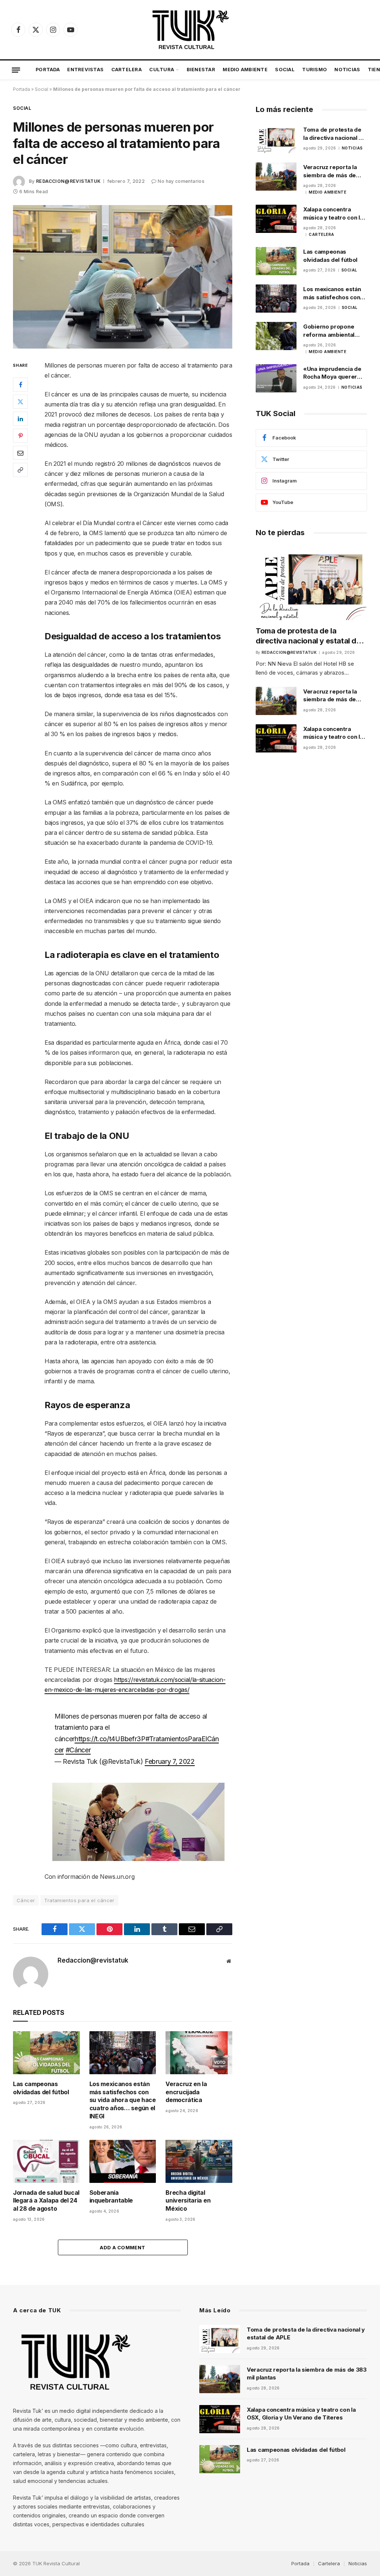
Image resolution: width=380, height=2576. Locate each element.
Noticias (347, 70)
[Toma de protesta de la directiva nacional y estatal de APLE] (276, 139)
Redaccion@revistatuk (68, 181)
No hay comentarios (181, 181)
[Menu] (16, 70)
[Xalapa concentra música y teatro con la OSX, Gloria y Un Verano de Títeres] (276, 219)
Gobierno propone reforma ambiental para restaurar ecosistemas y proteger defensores (333, 331)
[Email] (20, 453)
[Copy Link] (20, 470)
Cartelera (127, 70)
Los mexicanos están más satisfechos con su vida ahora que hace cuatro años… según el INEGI (123, 2100)
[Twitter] (20, 402)
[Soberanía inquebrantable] (123, 2161)
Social (285, 70)
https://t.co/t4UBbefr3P (110, 1739)
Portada (48, 70)
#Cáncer (78, 1750)
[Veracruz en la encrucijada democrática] (199, 2053)
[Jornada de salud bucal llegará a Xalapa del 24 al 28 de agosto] (46, 2161)
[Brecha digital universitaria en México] (199, 2161)
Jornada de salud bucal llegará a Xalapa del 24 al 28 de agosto (46, 2201)
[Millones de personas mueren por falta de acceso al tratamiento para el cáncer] (123, 277)
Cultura (162, 70)
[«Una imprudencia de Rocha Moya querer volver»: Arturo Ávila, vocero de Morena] (276, 378)
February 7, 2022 (170, 1761)
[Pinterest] (20, 436)
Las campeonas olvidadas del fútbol (41, 2088)
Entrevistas (85, 70)
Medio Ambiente (245, 70)
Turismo (315, 70)
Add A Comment (122, 2247)
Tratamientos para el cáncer (79, 1900)
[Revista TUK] (190, 30)
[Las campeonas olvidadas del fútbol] (46, 2053)
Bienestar (201, 70)
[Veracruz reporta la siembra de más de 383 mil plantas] (276, 177)
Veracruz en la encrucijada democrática (186, 2092)
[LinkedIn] (20, 419)
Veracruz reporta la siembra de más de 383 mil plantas (330, 171)
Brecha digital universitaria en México (188, 2201)
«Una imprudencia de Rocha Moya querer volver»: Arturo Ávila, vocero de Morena (332, 373)
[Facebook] (20, 385)
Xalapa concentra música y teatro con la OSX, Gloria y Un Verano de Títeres (333, 214)
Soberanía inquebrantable (111, 2197)
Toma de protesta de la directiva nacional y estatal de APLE (332, 134)
